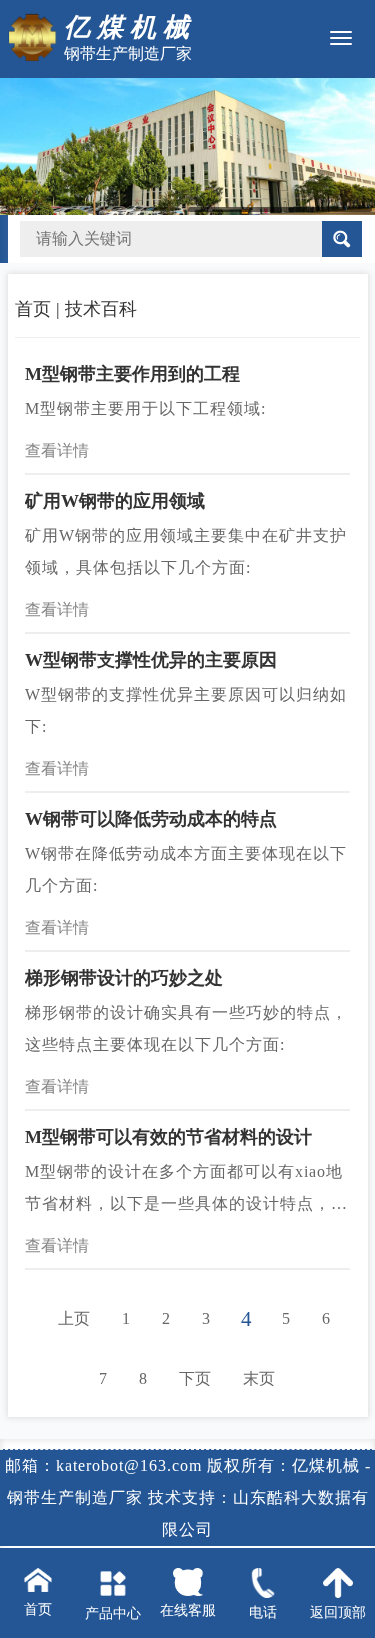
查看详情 (57, 450)
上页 (74, 1318)
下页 (195, 1378)
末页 (259, 1378)
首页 (33, 309)
